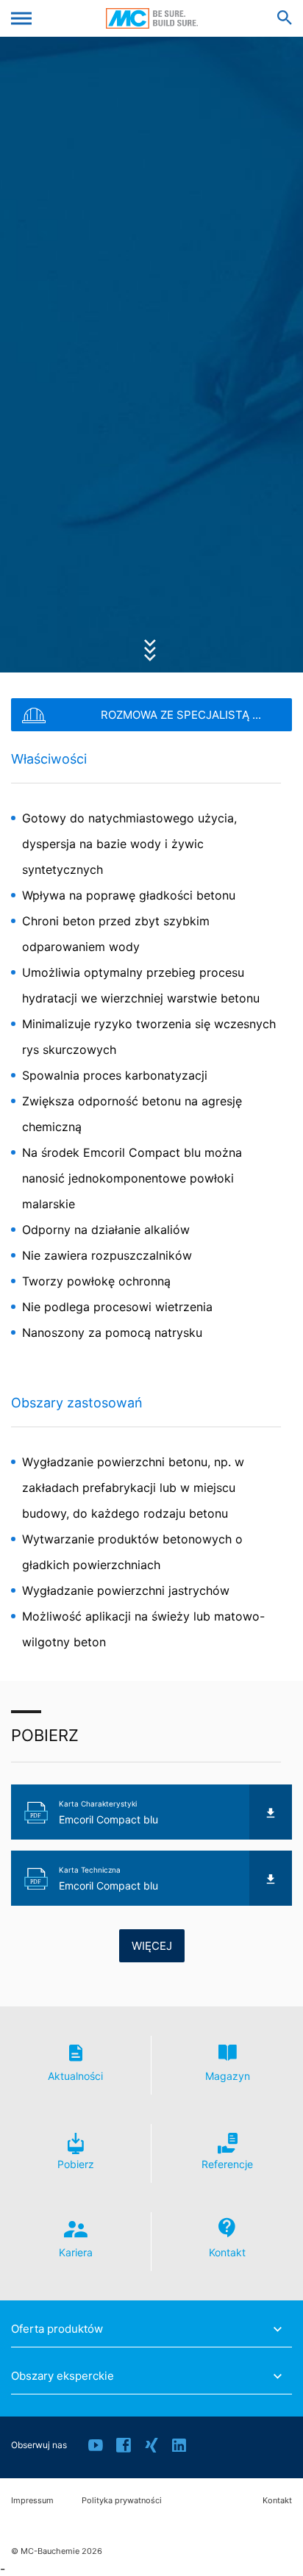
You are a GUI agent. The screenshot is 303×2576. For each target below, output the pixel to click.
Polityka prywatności (122, 2501)
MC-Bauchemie (152, 18)
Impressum (32, 2501)
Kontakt (277, 2501)
